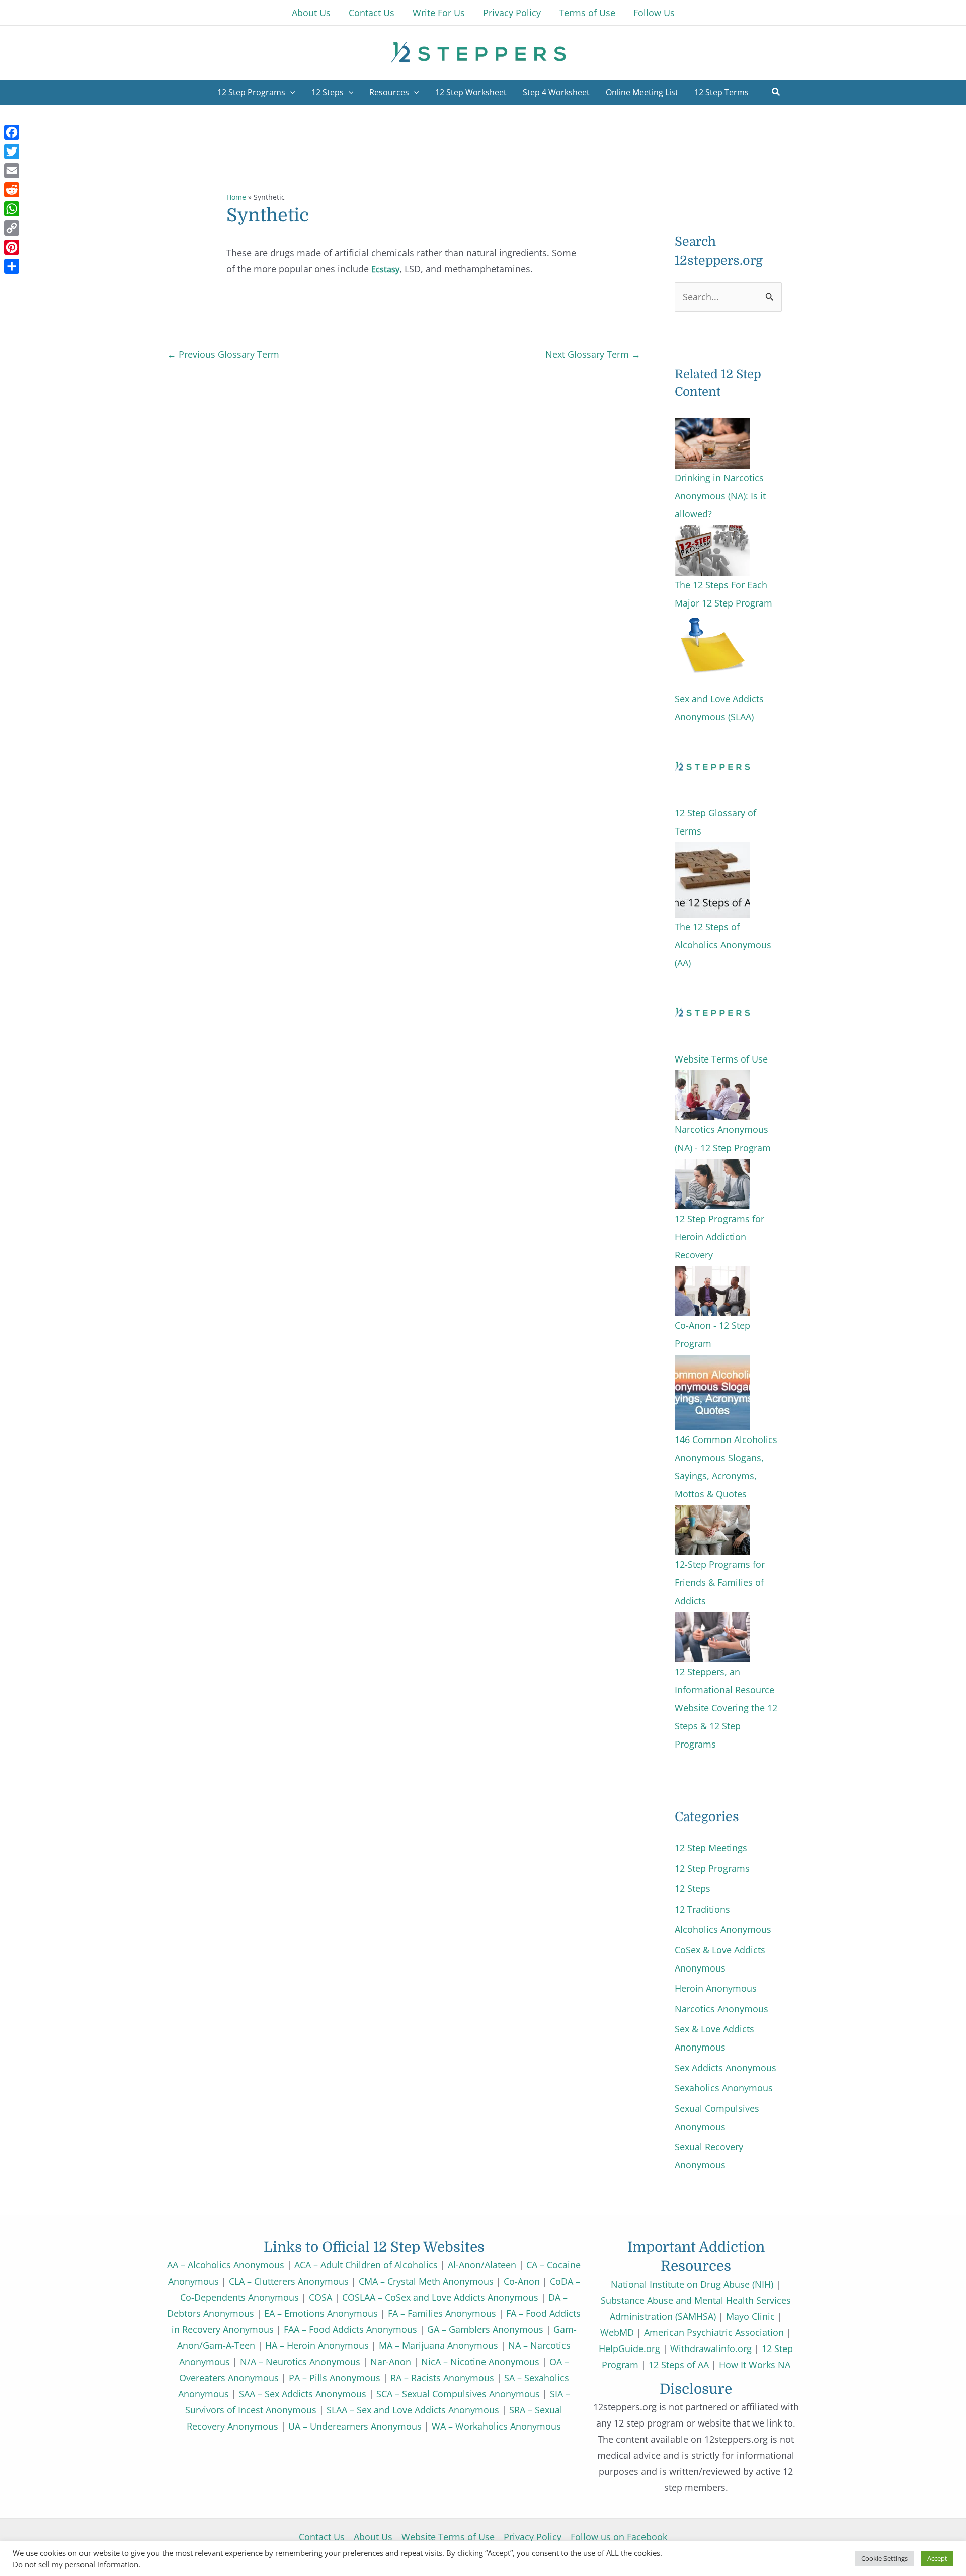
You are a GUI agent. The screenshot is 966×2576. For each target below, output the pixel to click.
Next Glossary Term (593, 354)
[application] (290, 92)
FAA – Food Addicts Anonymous (350, 2329)
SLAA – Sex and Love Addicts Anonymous (413, 2410)
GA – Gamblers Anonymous (485, 2329)
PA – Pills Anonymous (335, 2378)
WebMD (617, 2332)
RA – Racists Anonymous (442, 2378)
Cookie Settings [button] (884, 2558)
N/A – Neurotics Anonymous (300, 2362)
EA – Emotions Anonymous (321, 2313)
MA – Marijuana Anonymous (438, 2345)
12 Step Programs (712, 1868)
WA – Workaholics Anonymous (496, 2426)
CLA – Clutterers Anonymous (289, 2281)
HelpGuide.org (629, 2348)
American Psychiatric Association (714, 2332)
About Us (373, 2537)
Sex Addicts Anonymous (726, 2068)
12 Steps (693, 1888)
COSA (320, 2297)
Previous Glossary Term (223, 354)
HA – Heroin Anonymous (317, 2345)
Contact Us (322, 2537)
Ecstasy (385, 269)
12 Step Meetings (711, 1848)
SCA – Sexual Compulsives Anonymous (458, 2394)
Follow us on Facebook (619, 2537)
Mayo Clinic (750, 2316)
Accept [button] (937, 2558)
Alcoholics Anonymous (723, 1929)
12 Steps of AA (679, 2365)
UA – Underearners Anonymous (355, 2426)
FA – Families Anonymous (442, 2313)
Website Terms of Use (448, 2537)
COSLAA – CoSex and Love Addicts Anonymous (440, 2297)
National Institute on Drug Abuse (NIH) (692, 2284)
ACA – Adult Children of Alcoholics (366, 2265)
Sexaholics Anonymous (724, 2088)
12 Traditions (702, 1909)
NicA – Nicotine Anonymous (480, 2362)
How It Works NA (755, 2365)
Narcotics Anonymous (721, 2009)
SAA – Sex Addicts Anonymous (303, 2394)
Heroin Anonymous (716, 1988)
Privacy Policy (533, 2537)
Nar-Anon (391, 2362)
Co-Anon (522, 2281)
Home (236, 197)
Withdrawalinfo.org (711, 2348)
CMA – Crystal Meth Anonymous (426, 2281)
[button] (776, 93)
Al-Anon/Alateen (482, 2265)
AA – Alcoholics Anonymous (226, 2265)
